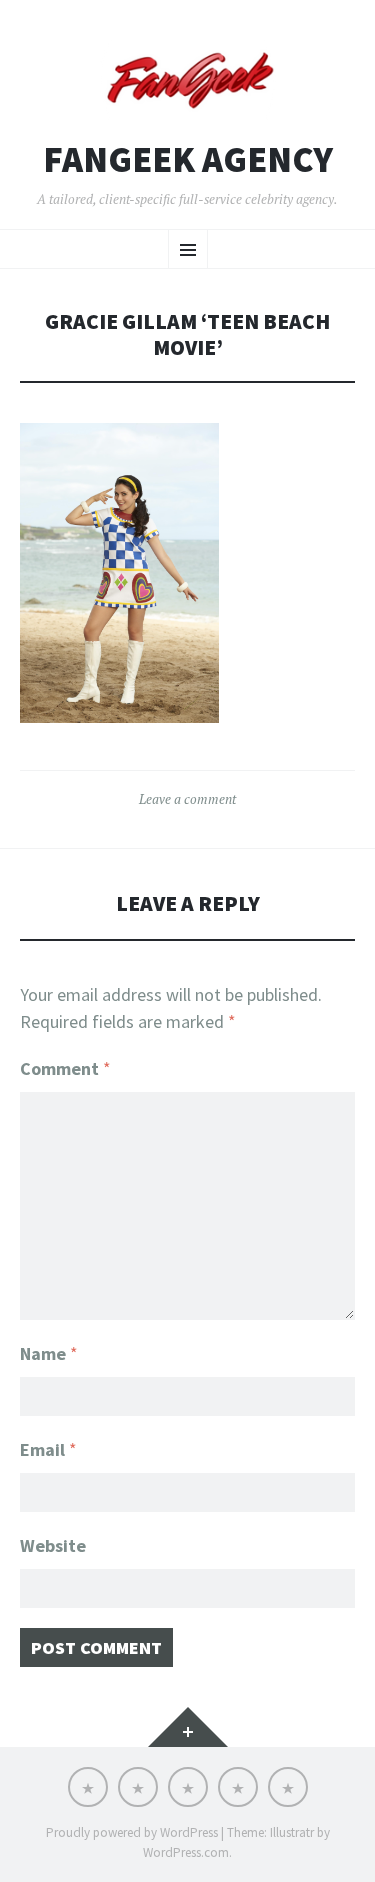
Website (53, 1545)
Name (49, 1353)
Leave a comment (187, 799)
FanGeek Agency (188, 160)
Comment (65, 1068)
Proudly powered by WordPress (132, 1832)
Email (48, 1449)
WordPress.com (186, 1852)
